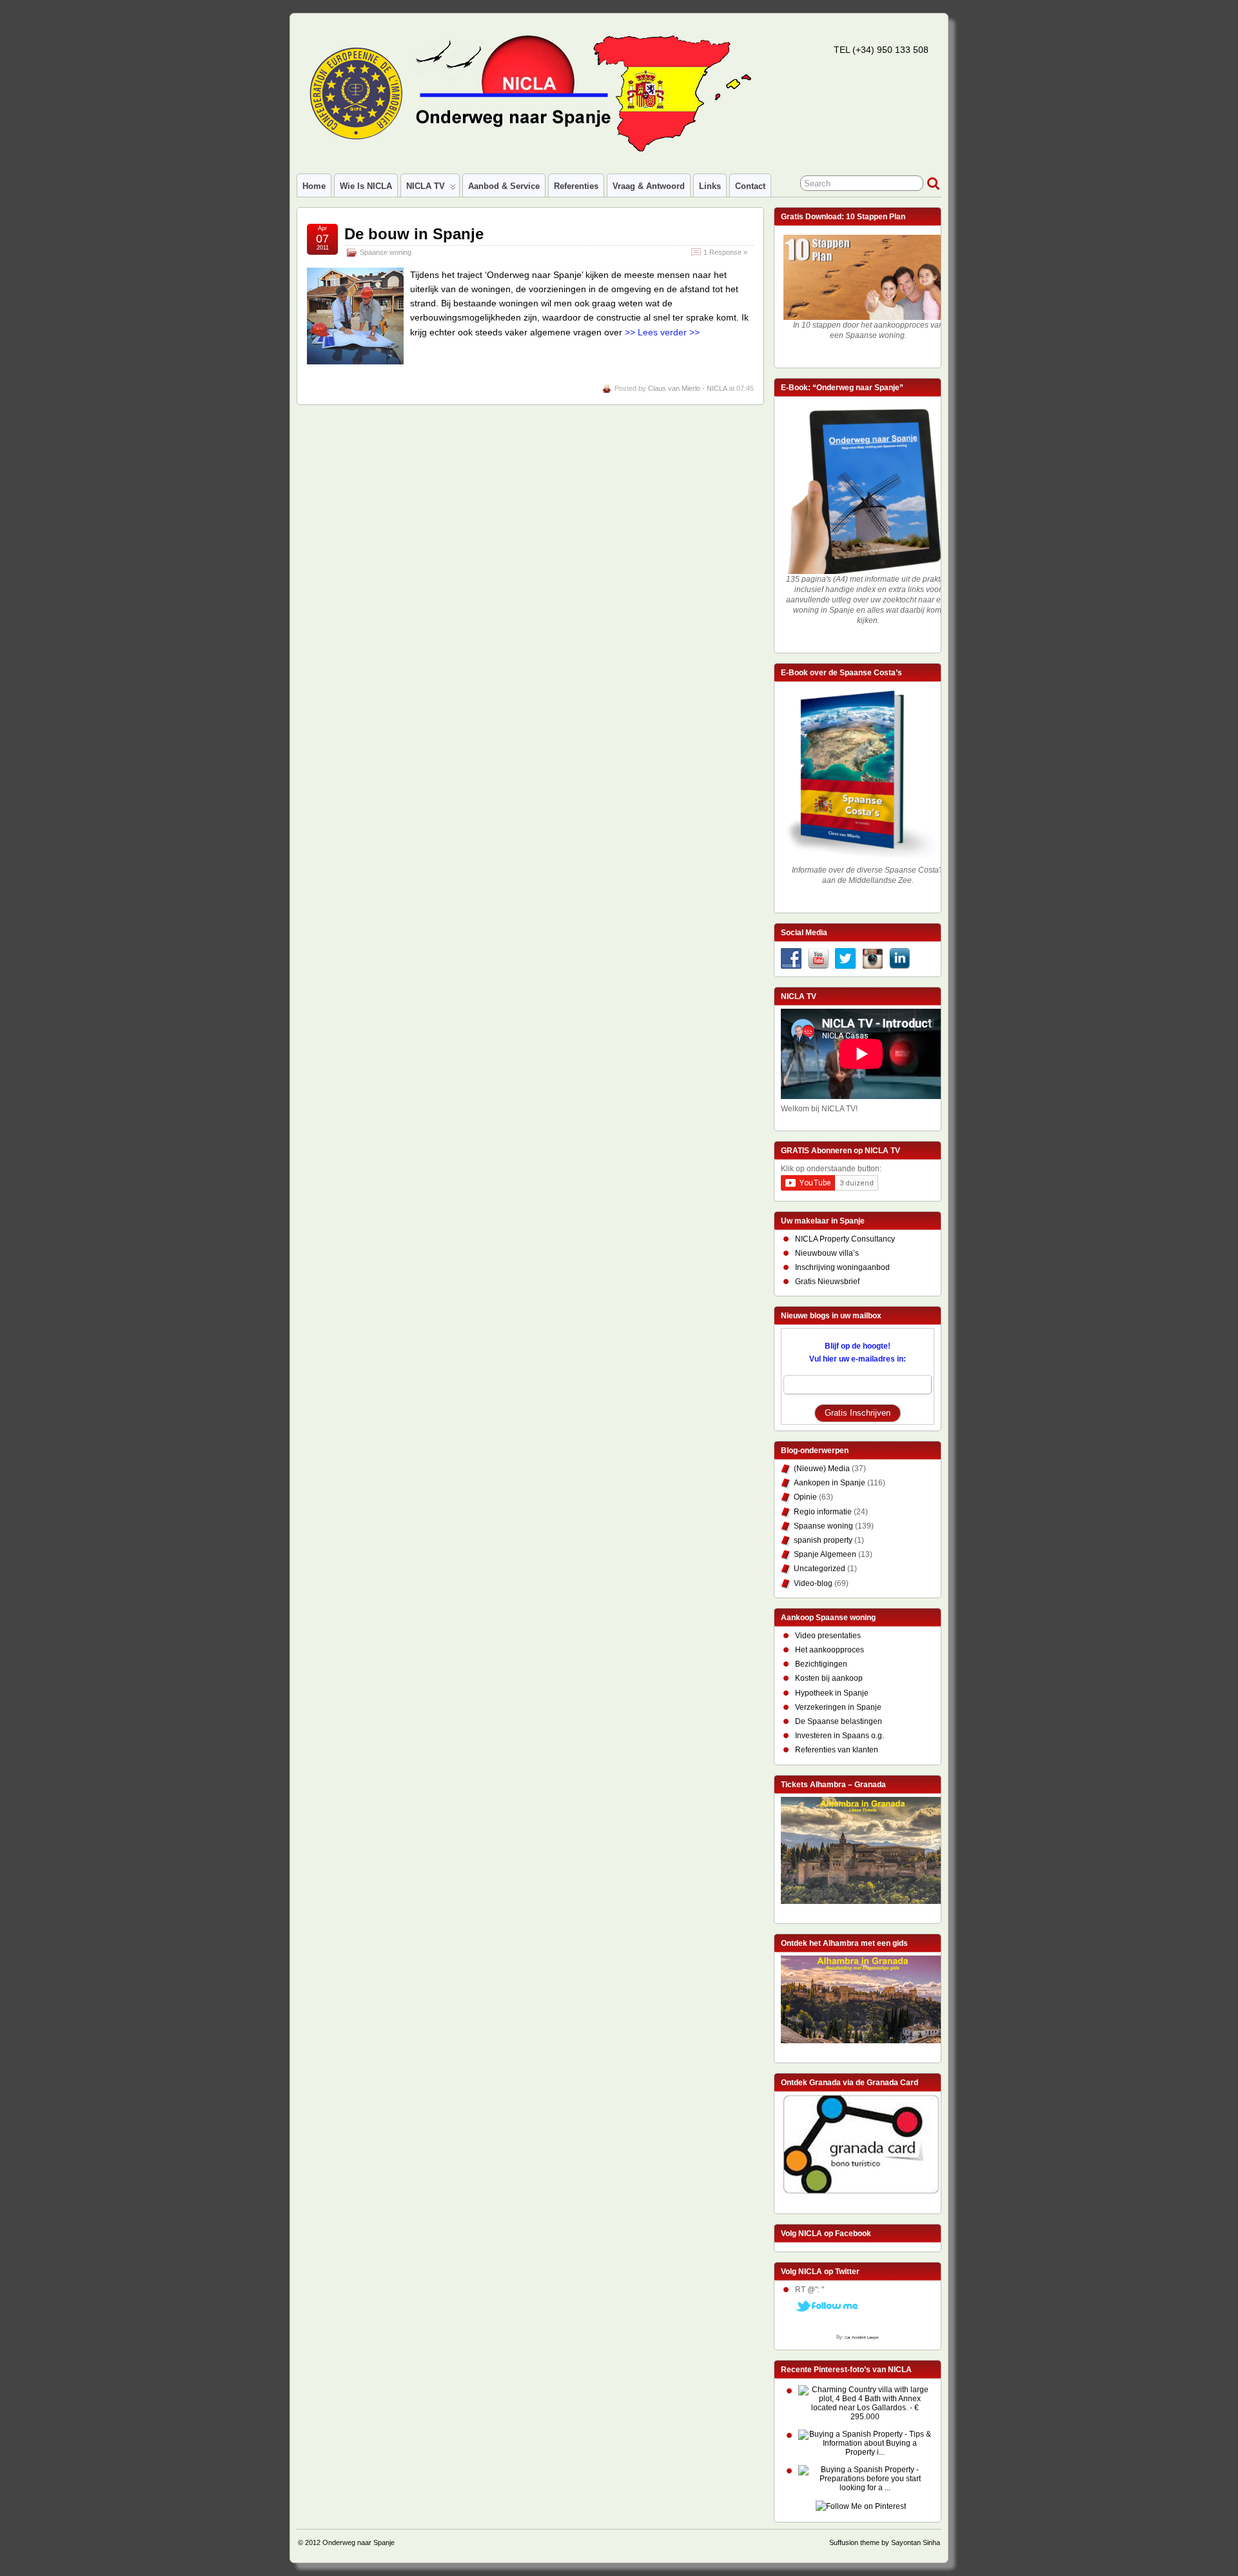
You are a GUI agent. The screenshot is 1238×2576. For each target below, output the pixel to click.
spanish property (823, 1540)
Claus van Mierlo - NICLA (687, 388)
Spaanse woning (386, 252)
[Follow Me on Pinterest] (861, 2507)
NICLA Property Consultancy (845, 1239)
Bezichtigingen (821, 1664)
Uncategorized (820, 1569)
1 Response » (725, 252)
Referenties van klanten (837, 1750)
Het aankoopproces (830, 1650)
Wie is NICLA (366, 186)
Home (314, 186)
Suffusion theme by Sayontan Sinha (885, 2542)
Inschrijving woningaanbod (842, 1267)
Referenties (576, 186)
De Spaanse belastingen (839, 1721)
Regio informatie (823, 1512)
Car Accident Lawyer (862, 2337)
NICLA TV (426, 186)
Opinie (805, 1497)
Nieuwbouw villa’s (827, 1253)
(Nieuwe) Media (822, 1469)
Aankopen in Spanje (830, 1483)
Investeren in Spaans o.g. (840, 1736)
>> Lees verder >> (662, 332)
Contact (750, 186)
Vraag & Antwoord (649, 186)
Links (710, 186)
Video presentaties (828, 1636)
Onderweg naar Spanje (359, 2542)
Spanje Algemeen (825, 1554)
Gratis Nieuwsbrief (827, 1282)
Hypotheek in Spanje (832, 1693)
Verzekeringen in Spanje (838, 1707)
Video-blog (813, 1583)
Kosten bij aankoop (829, 1678)
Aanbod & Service (504, 186)
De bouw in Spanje (414, 234)
